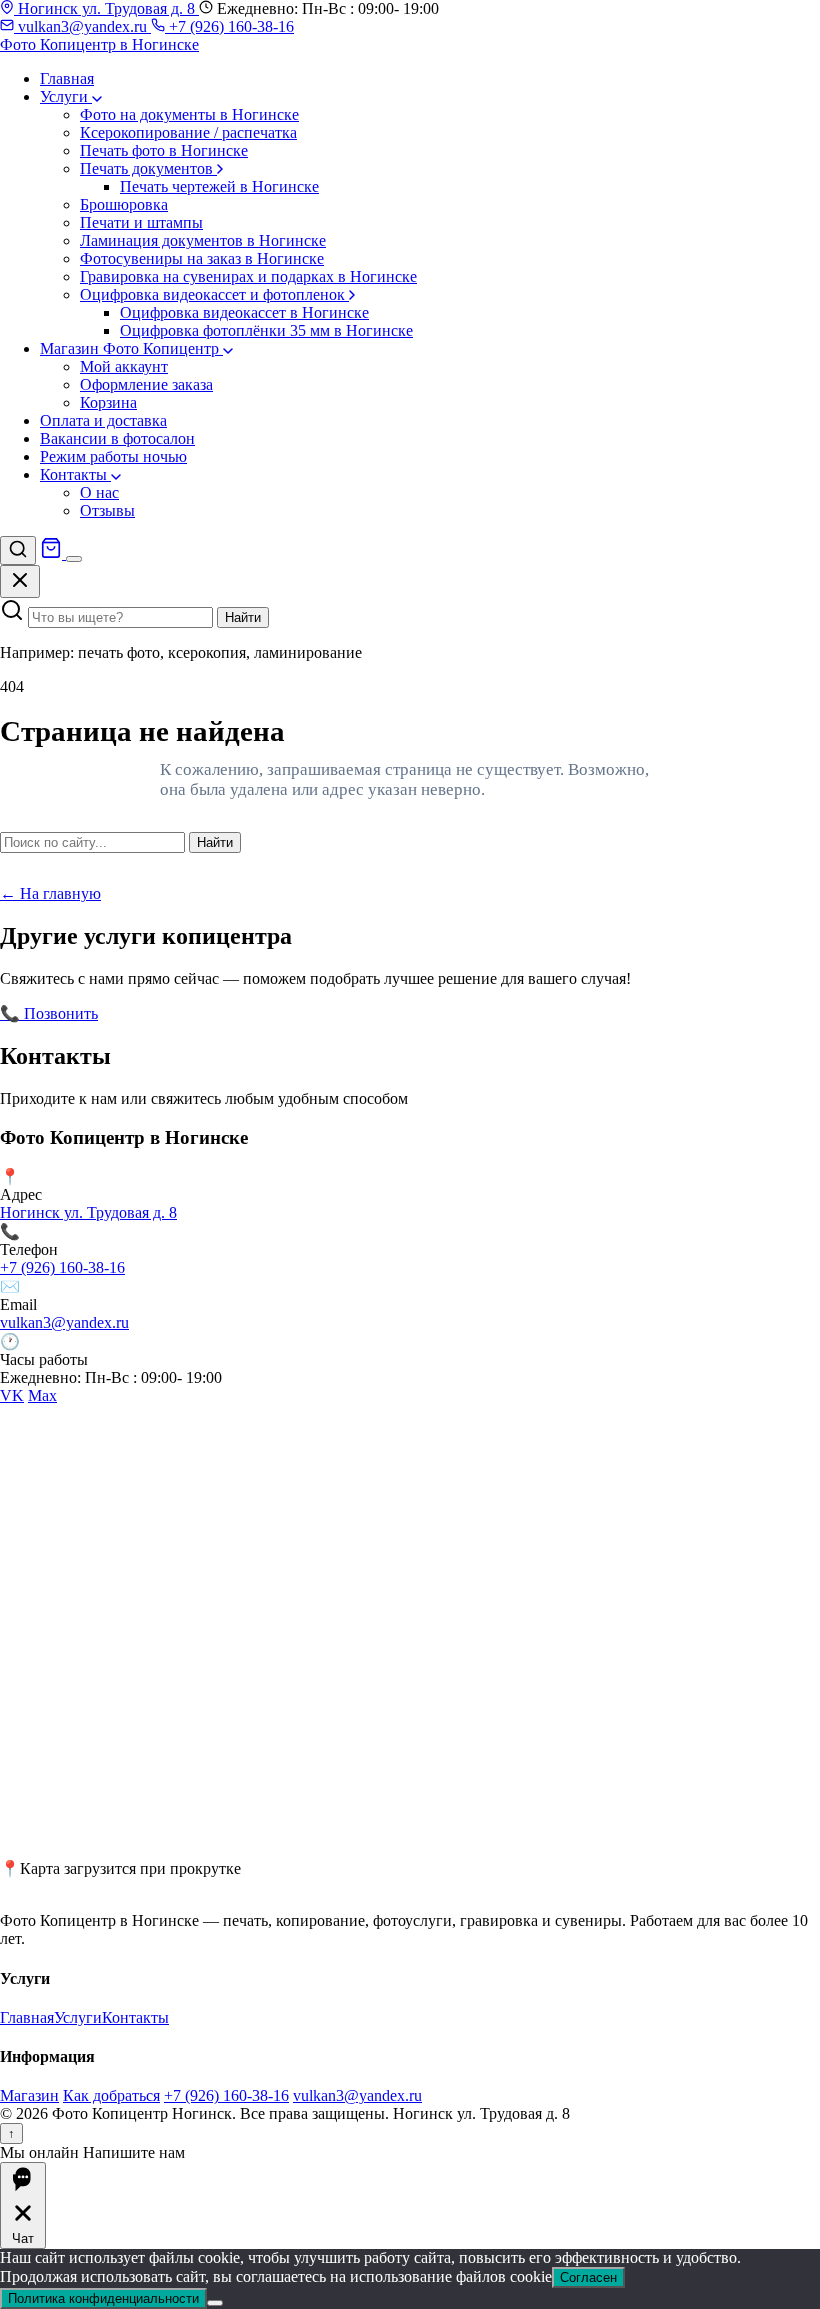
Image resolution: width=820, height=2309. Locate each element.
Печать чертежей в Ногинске (219, 186)
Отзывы (107, 510)
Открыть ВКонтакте (171, 1013)
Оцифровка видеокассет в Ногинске (244, 312)
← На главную (50, 893)
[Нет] (215, 2303)
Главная (67, 78)
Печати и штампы (141, 222)
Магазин (29, 2095)
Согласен (588, 2277)
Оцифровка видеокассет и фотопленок (214, 294)
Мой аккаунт (124, 366)
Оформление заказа (146, 384)
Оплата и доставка (103, 420)
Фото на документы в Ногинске (189, 114)
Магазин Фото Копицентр (131, 348)
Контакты (75, 474)
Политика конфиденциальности (103, 2298)
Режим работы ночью (113, 456)
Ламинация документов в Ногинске (203, 240)
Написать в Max (299, 1013)
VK (12, 1395)
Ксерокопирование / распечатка (188, 132)
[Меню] (74, 559)
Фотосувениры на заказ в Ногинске (202, 258)
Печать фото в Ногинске (164, 150)
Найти (243, 617)
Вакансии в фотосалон (117, 438)
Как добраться (111, 2095)
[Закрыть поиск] (20, 581)
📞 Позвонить (49, 1013)
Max (42, 1395)
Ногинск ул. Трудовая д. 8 (106, 8)
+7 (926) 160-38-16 (229, 26)
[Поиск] (18, 550)
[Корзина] (53, 553)
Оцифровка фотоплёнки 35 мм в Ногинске (266, 330)
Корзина (108, 402)
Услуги (66, 96)
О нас (99, 492)
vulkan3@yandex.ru (82, 26)
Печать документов (148, 168)
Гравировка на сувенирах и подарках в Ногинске (248, 276)
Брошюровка (124, 204)
